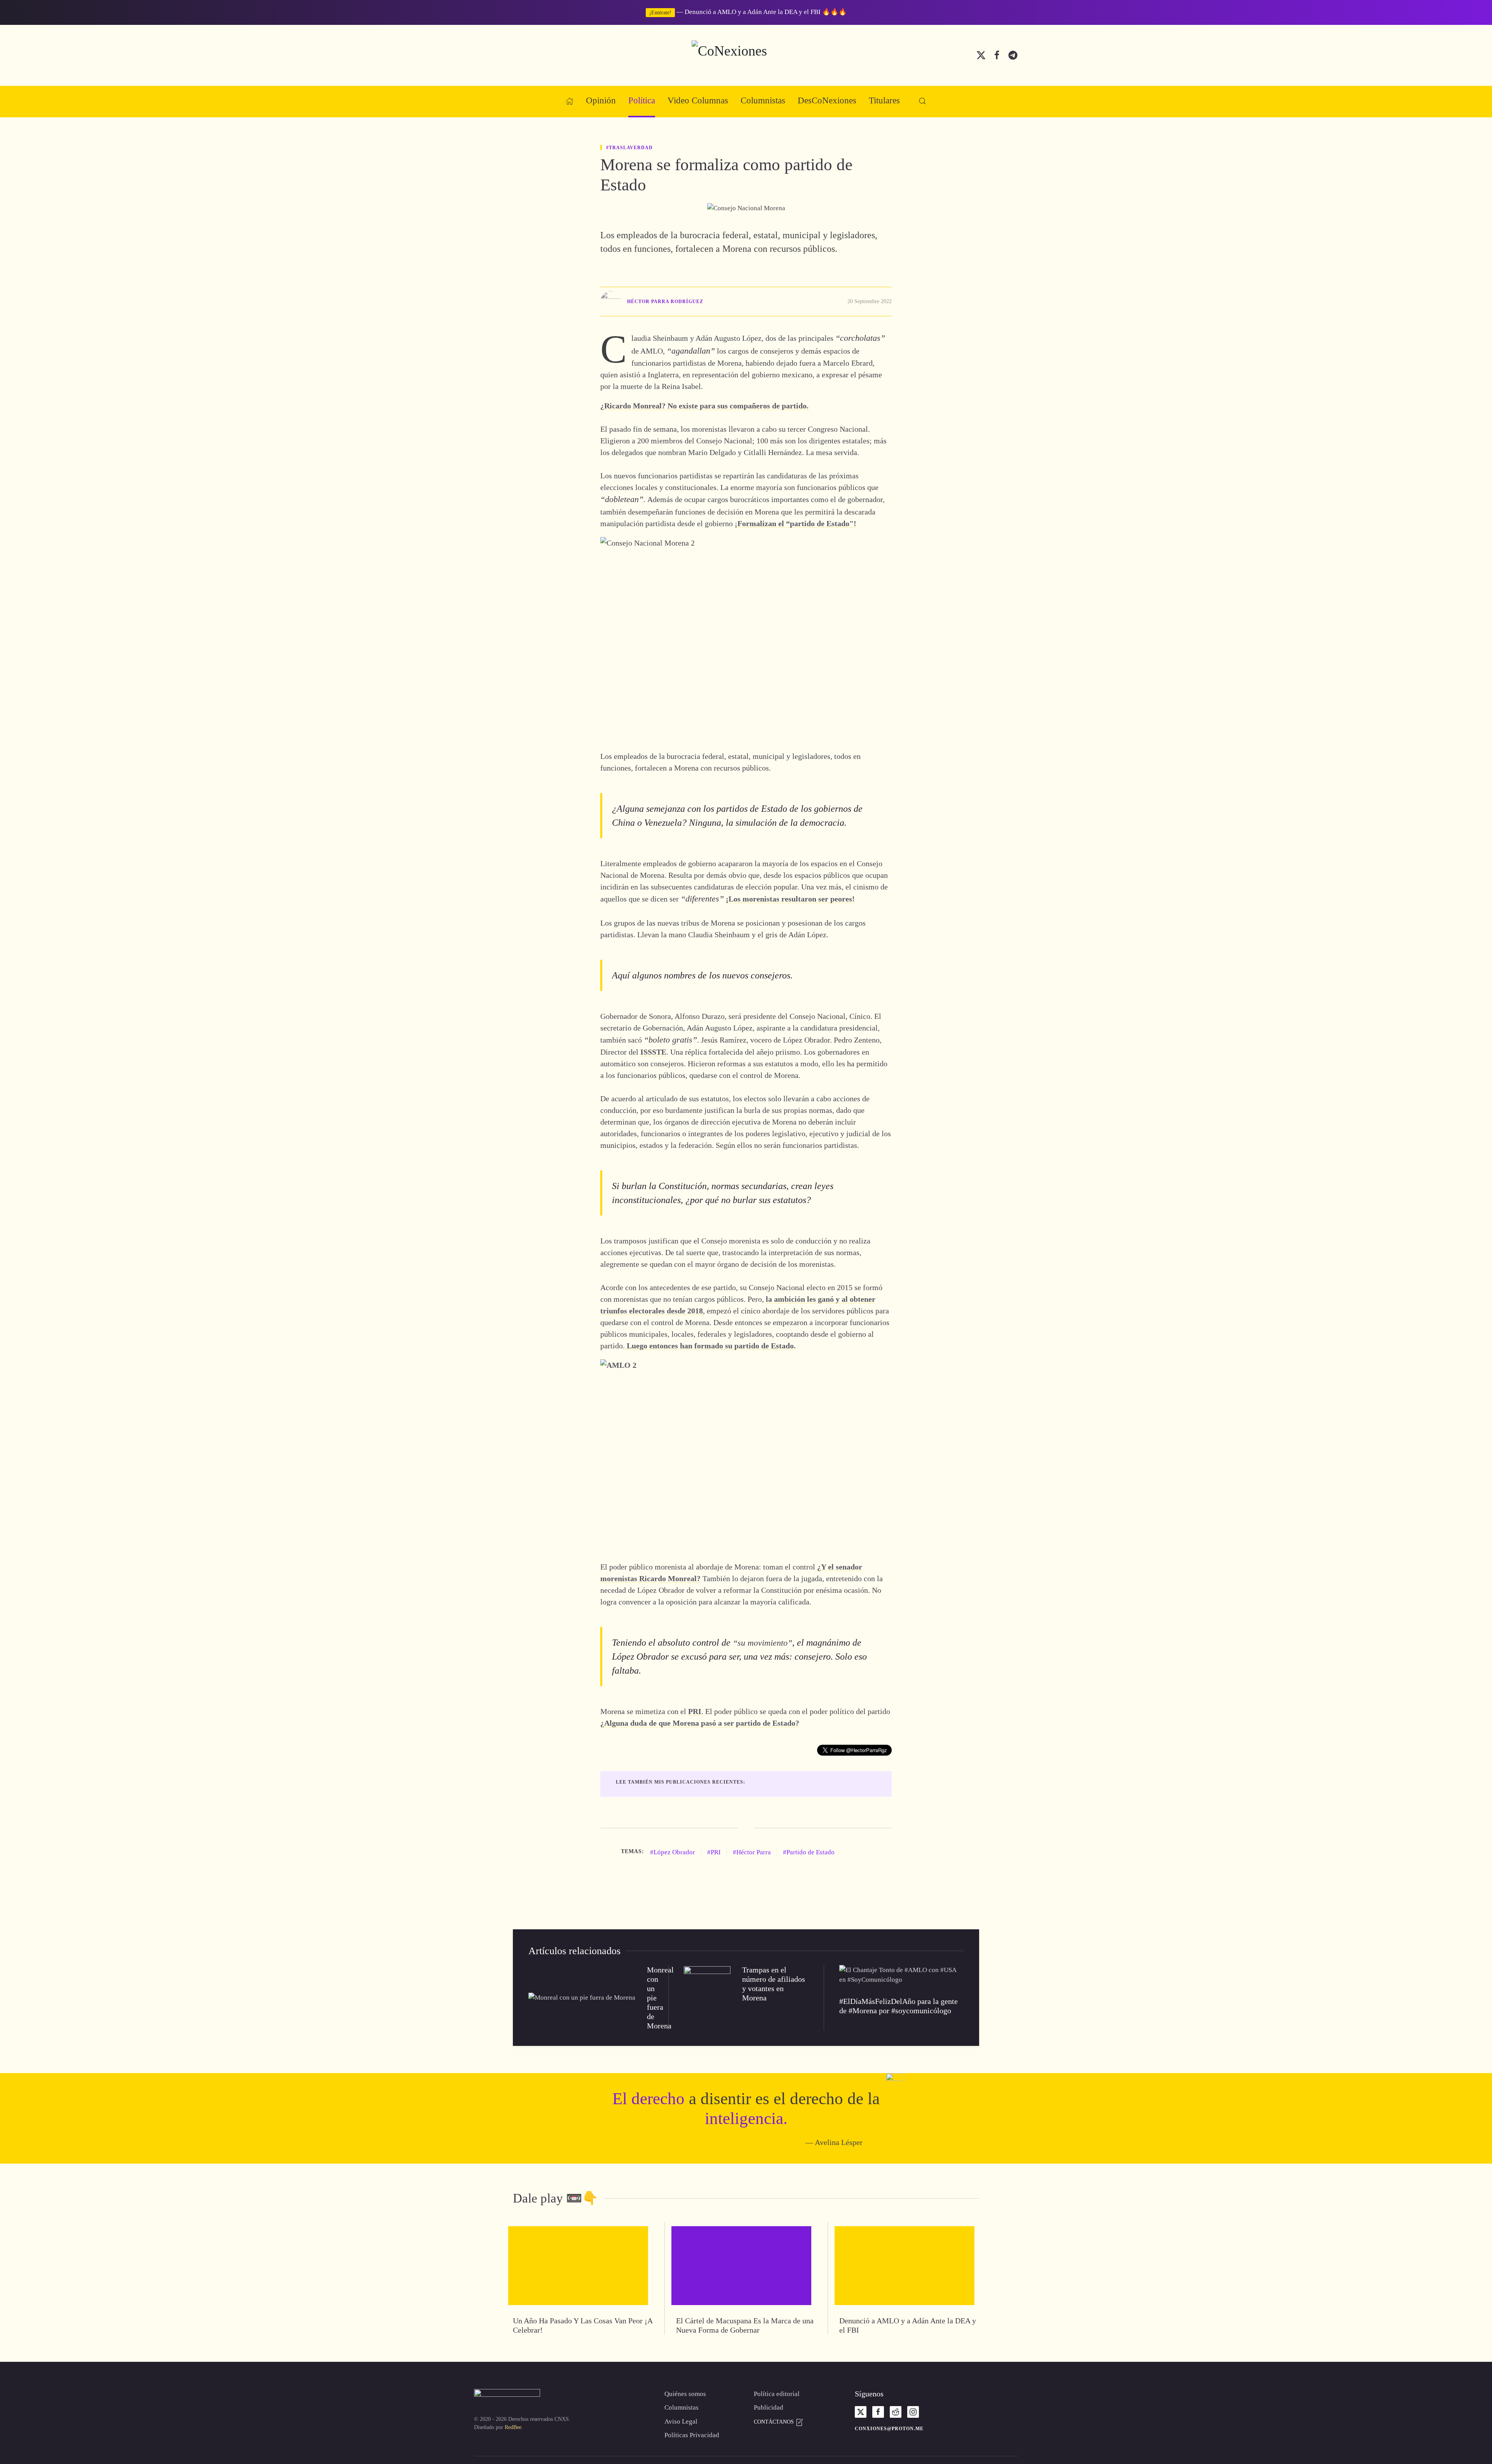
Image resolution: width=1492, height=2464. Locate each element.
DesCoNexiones (827, 100)
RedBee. (514, 2427)
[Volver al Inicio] (746, 55)
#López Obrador (673, 1852)
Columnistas (763, 100)
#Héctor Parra (752, 1852)
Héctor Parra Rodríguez (665, 302)
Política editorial (777, 2394)
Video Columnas (698, 100)
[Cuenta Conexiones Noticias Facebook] (997, 55)
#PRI (714, 1852)
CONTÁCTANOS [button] (775, 2422)
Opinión (601, 100)
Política (642, 100)
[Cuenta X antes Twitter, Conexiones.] (981, 55)
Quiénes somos (685, 2394)
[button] (922, 101)
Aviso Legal (681, 2421)
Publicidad (769, 2407)
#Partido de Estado (809, 1852)
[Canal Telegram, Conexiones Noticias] (1013, 55)
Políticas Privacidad (692, 2435)
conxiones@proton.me (889, 2429)
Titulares (884, 100)
